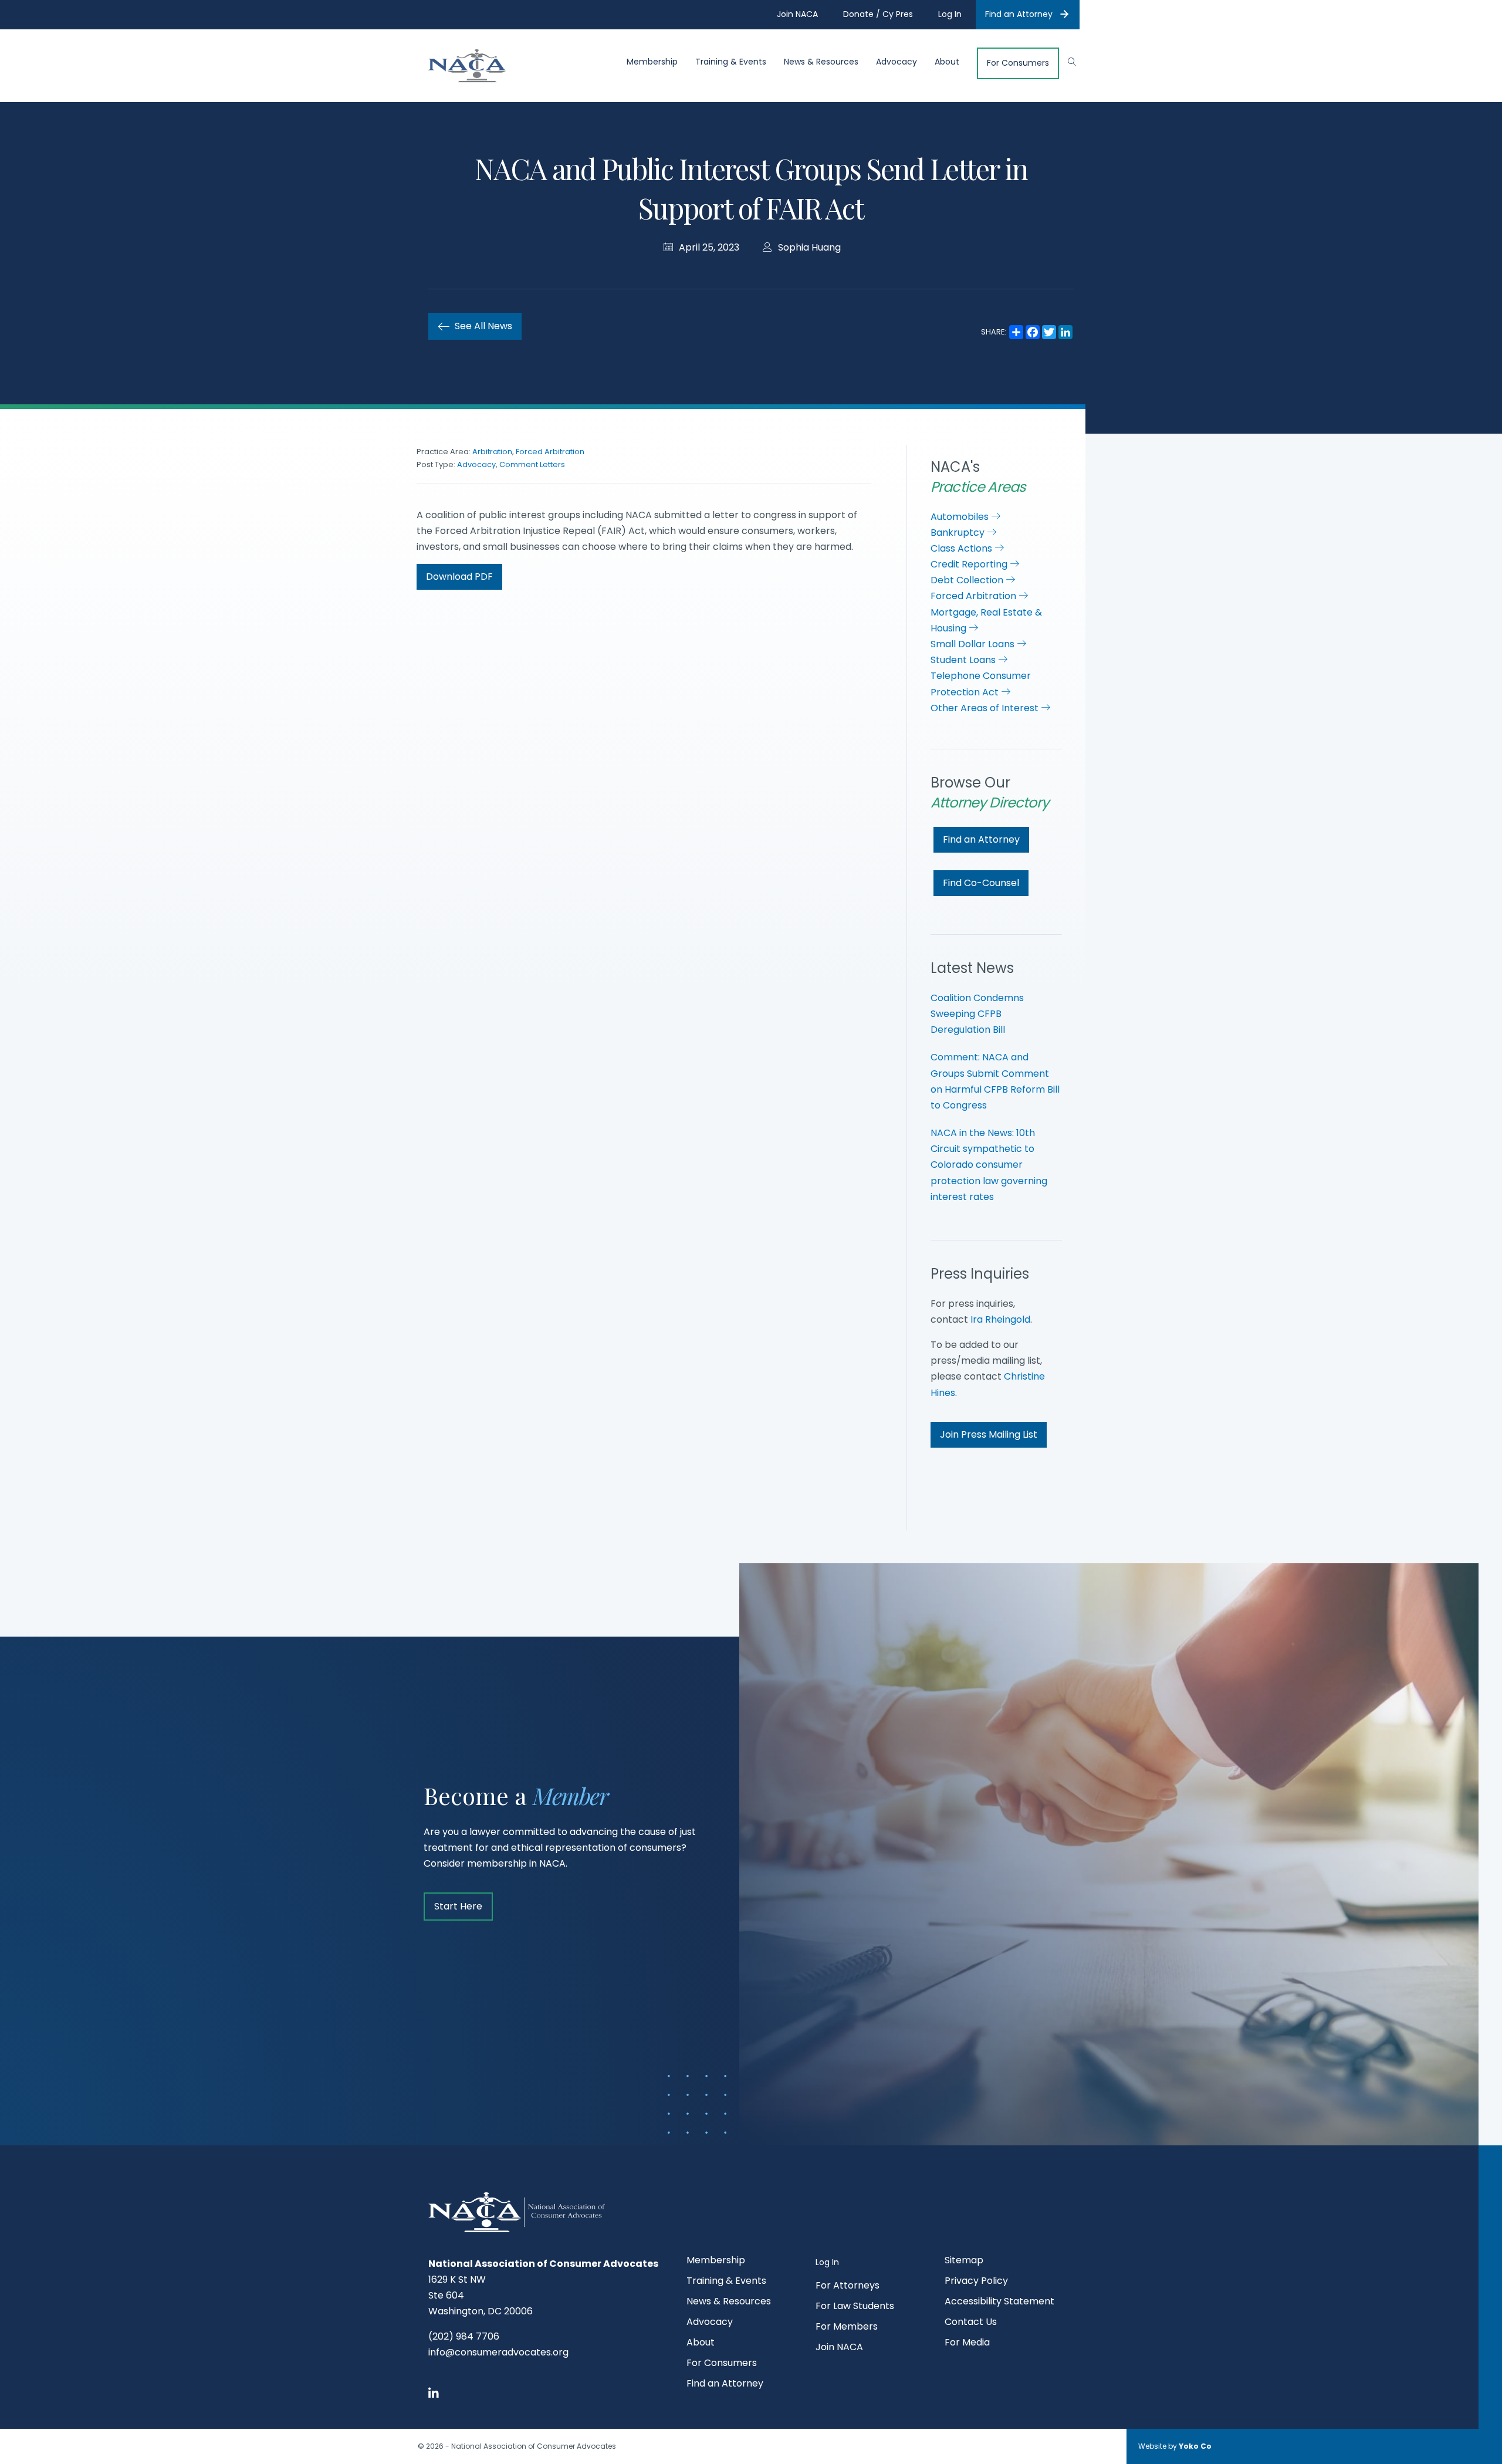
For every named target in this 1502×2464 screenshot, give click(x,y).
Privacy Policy (976, 2282)
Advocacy (897, 62)
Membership (652, 62)
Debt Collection (968, 580)
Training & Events (731, 62)
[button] (459, 577)
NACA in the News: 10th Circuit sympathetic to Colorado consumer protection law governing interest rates (989, 1165)
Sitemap (964, 2261)
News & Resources (821, 62)
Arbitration (492, 452)
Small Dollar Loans (974, 644)
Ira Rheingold (1000, 1319)
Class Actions (963, 548)
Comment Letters (532, 464)
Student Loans (964, 660)
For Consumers (1018, 63)
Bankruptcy (959, 533)
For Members (847, 2328)
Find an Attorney (1019, 14)
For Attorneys (848, 2286)
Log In (827, 2262)
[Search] (1066, 60)
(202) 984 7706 (464, 2336)
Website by (1175, 2446)
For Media (967, 2343)
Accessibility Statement (999, 2302)
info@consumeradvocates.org (498, 2352)
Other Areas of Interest (986, 708)
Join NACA (839, 2348)
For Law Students (855, 2307)
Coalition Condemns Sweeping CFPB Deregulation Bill (977, 1014)
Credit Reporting (970, 564)
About (947, 62)
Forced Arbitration (550, 452)
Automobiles (961, 517)
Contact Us (971, 2323)
